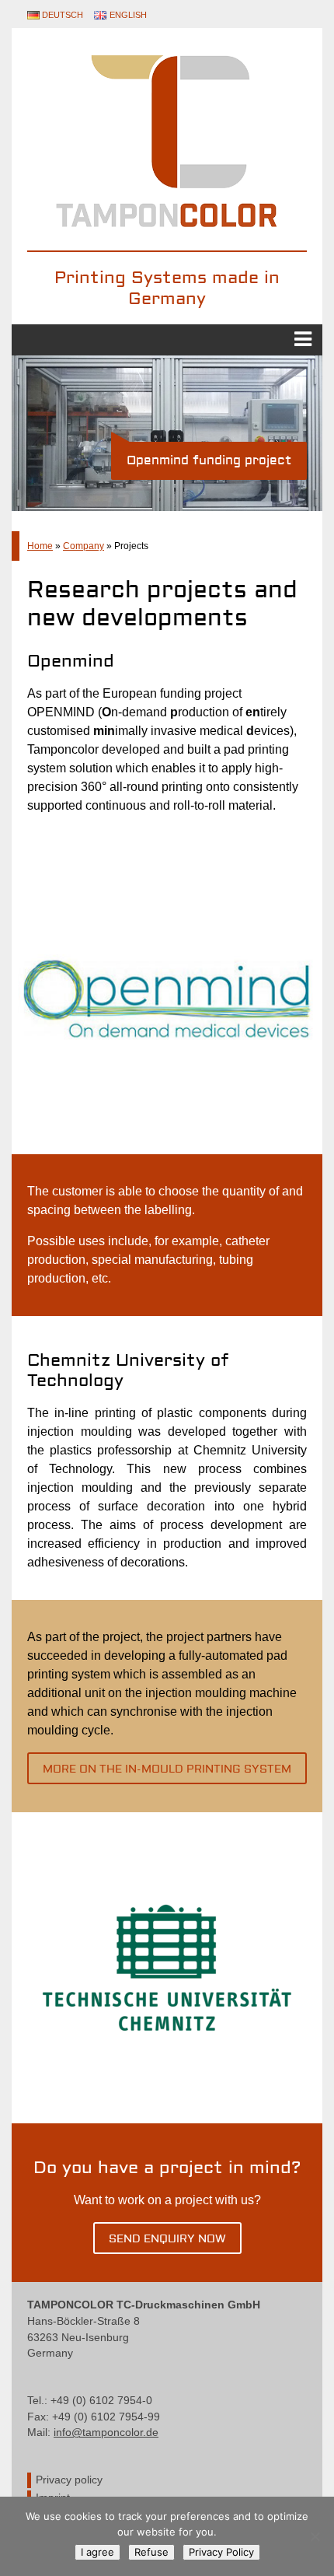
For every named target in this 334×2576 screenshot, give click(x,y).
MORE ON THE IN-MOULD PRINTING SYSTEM (167, 1769)
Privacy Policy (221, 2552)
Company (83, 546)
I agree (97, 2552)
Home (40, 546)
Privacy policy (69, 2480)
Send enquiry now (167, 2239)
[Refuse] (315, 2536)
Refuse (151, 2552)
